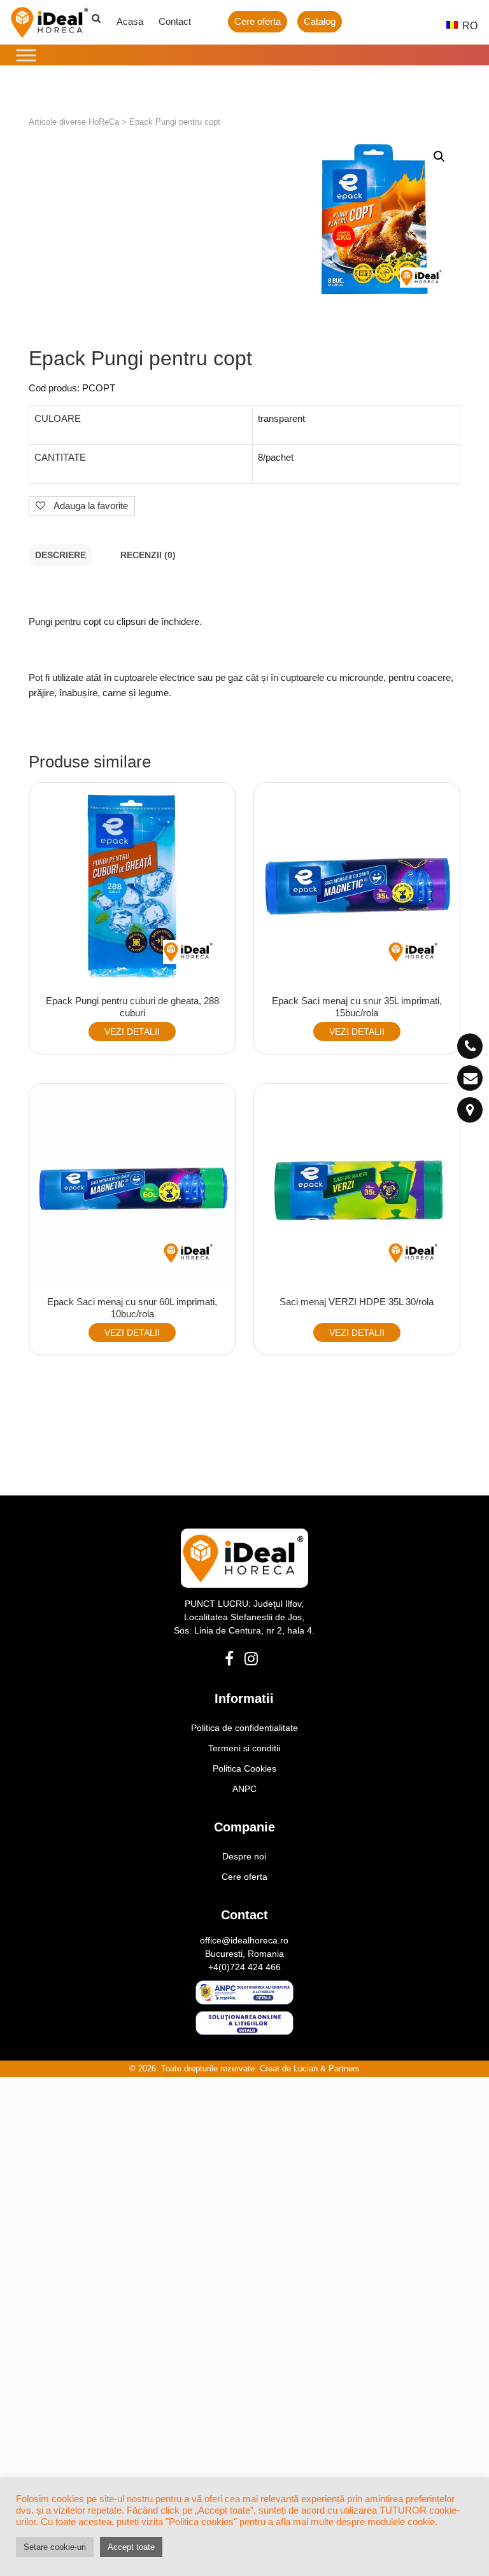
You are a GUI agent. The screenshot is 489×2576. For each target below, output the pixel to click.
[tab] (60, 555)
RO (463, 26)
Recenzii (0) (148, 555)
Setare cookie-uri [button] (55, 2547)
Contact (175, 21)
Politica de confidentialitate (244, 1728)
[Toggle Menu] (26, 55)
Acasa (130, 21)
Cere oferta (258, 21)
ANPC (244, 1789)
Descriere (60, 555)
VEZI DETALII (132, 1032)
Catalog (320, 21)
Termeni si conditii (244, 1748)
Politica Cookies (244, 1768)
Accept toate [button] (131, 2547)
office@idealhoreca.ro (244, 1940)
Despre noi (244, 1856)
